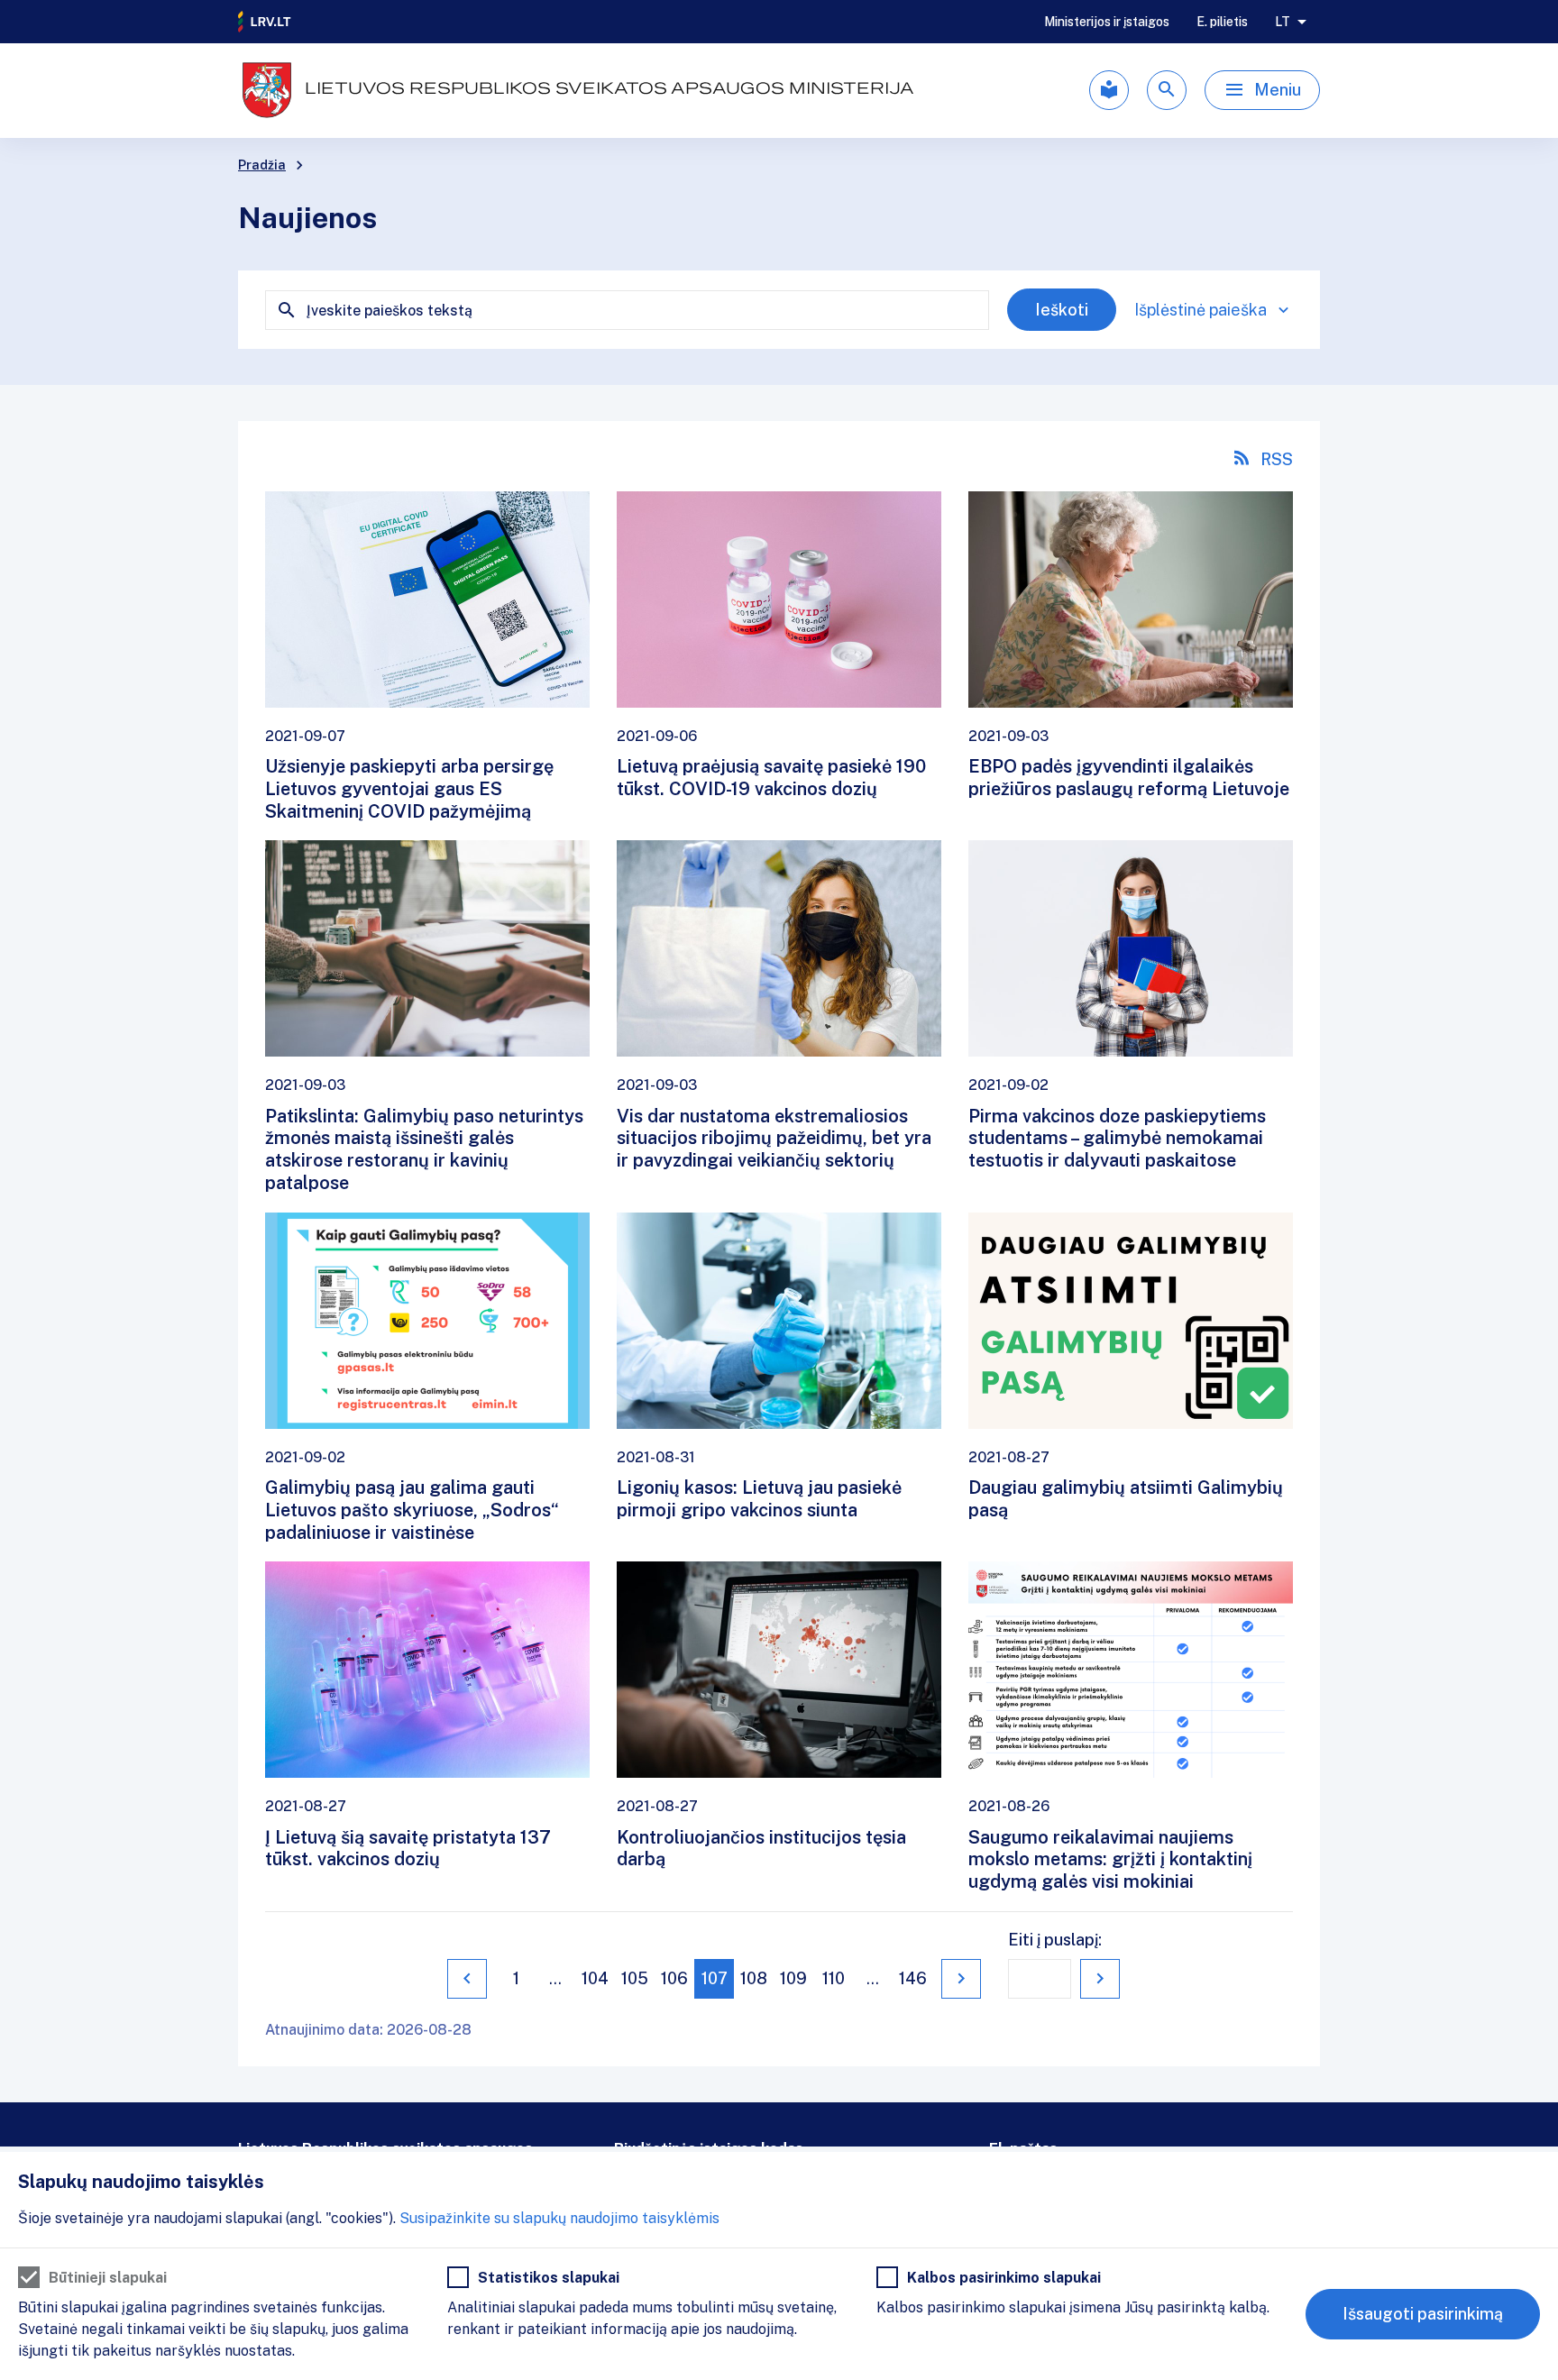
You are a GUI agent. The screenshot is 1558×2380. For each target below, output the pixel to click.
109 (793, 1978)
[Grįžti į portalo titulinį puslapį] (265, 22)
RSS (1277, 459)
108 (754, 1978)
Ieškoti (1062, 310)
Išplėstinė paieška (1201, 310)
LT (1283, 22)
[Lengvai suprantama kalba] (1109, 90)
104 (595, 1978)
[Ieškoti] (1167, 90)
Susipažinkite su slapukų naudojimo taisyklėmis (559, 2218)
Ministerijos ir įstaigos (1107, 22)
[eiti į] (1100, 1979)
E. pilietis (1222, 22)
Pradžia (262, 165)
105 (635, 1978)
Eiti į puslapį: (1055, 1940)
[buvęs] (467, 1979)
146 (913, 1978)
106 (674, 1978)
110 (834, 1978)
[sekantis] (961, 1979)
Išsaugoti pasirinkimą (1423, 2314)
